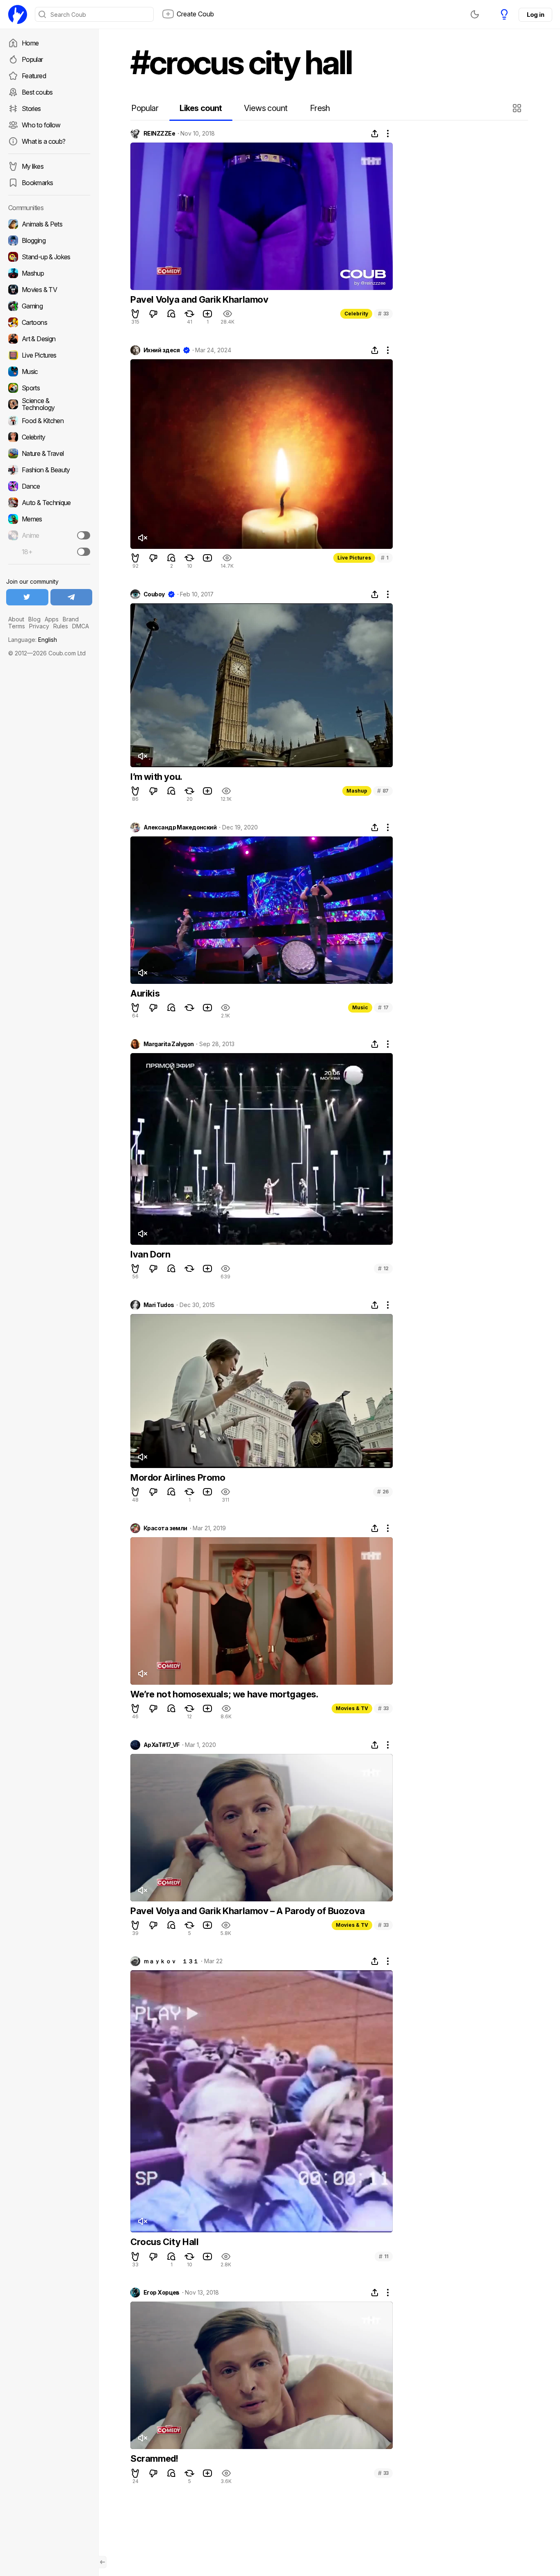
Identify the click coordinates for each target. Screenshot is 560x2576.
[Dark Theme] (475, 14)
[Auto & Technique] (49, 503)
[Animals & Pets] (49, 224)
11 (384, 2256)
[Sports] (49, 388)
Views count (266, 108)
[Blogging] (49, 240)
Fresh (320, 108)
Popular (32, 59)
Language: (33, 640)
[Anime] (49, 535)
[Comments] (171, 314)
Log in (535, 15)
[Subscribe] (84, 535)
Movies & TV (352, 1708)
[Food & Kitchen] (49, 421)
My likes (33, 166)
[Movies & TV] (49, 290)
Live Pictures (354, 558)
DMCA (81, 626)
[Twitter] (27, 597)
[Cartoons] (49, 322)
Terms (17, 626)
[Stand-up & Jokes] (49, 257)
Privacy (39, 626)
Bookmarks (37, 183)
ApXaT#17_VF (162, 1745)
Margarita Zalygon (168, 1044)
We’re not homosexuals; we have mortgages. (224, 1694)
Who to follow (41, 125)
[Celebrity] (49, 437)
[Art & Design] (49, 339)
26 (383, 1492)
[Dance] (49, 486)
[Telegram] (72, 597)
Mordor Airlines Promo (178, 1477)
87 (383, 791)
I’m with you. (156, 777)
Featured (34, 76)
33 (383, 314)
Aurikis (145, 993)
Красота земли (165, 1528)
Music (360, 1007)
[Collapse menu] (102, 2562)
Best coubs (37, 92)
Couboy (154, 594)
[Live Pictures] (49, 355)
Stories (31, 109)
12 (383, 1268)
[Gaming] (49, 306)
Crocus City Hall (165, 2242)
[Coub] (18, 14)
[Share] (375, 134)
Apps (52, 619)
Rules (61, 626)
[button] (518, 108)
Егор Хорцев (162, 2293)
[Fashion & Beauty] (49, 470)
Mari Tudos (159, 1305)
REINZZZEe (159, 134)
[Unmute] (142, 538)
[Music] (49, 372)
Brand (71, 619)
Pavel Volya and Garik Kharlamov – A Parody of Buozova (248, 1911)
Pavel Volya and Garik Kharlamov (199, 299)
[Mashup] (49, 273)
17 (383, 1007)
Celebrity (356, 314)
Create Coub (195, 14)
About (16, 619)
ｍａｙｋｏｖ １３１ (171, 1961)
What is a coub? (43, 141)
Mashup (357, 791)
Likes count (201, 108)
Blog (34, 619)
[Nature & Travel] (49, 453)
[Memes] (49, 519)
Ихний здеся (162, 350)
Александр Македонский (180, 827)
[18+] (84, 552)
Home (30, 43)
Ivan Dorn (150, 1254)
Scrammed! (154, 2458)
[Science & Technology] (49, 404)
